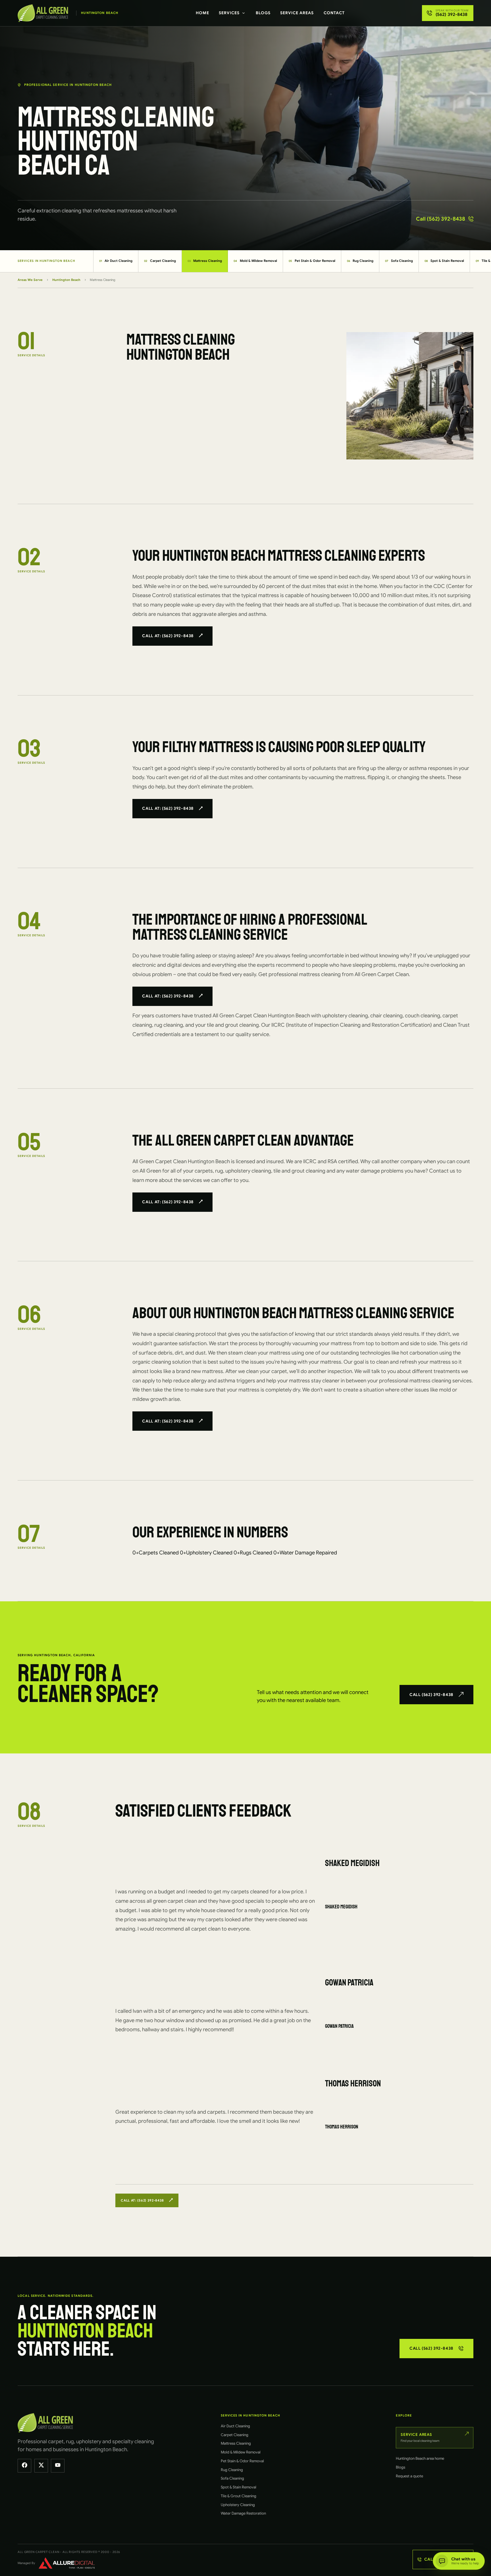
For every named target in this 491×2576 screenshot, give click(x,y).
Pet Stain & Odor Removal (312, 261)
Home (202, 13)
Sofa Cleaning (399, 261)
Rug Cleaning (360, 261)
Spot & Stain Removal (444, 261)
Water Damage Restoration (243, 2513)
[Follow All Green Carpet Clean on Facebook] (24, 2466)
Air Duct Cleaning (116, 261)
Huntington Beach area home (420, 2458)
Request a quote (409, 2476)
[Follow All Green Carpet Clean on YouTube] (58, 2466)
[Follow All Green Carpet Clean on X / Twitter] (41, 2466)
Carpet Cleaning (160, 261)
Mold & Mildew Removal (255, 261)
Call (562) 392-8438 (441, 219)
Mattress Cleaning (205, 261)
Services (229, 13)
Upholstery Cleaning (238, 2505)
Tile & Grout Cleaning (239, 2496)
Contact (334, 13)
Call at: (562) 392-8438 (168, 636)
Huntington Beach (66, 280)
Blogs (263, 13)
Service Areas (297, 13)
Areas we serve (30, 280)
